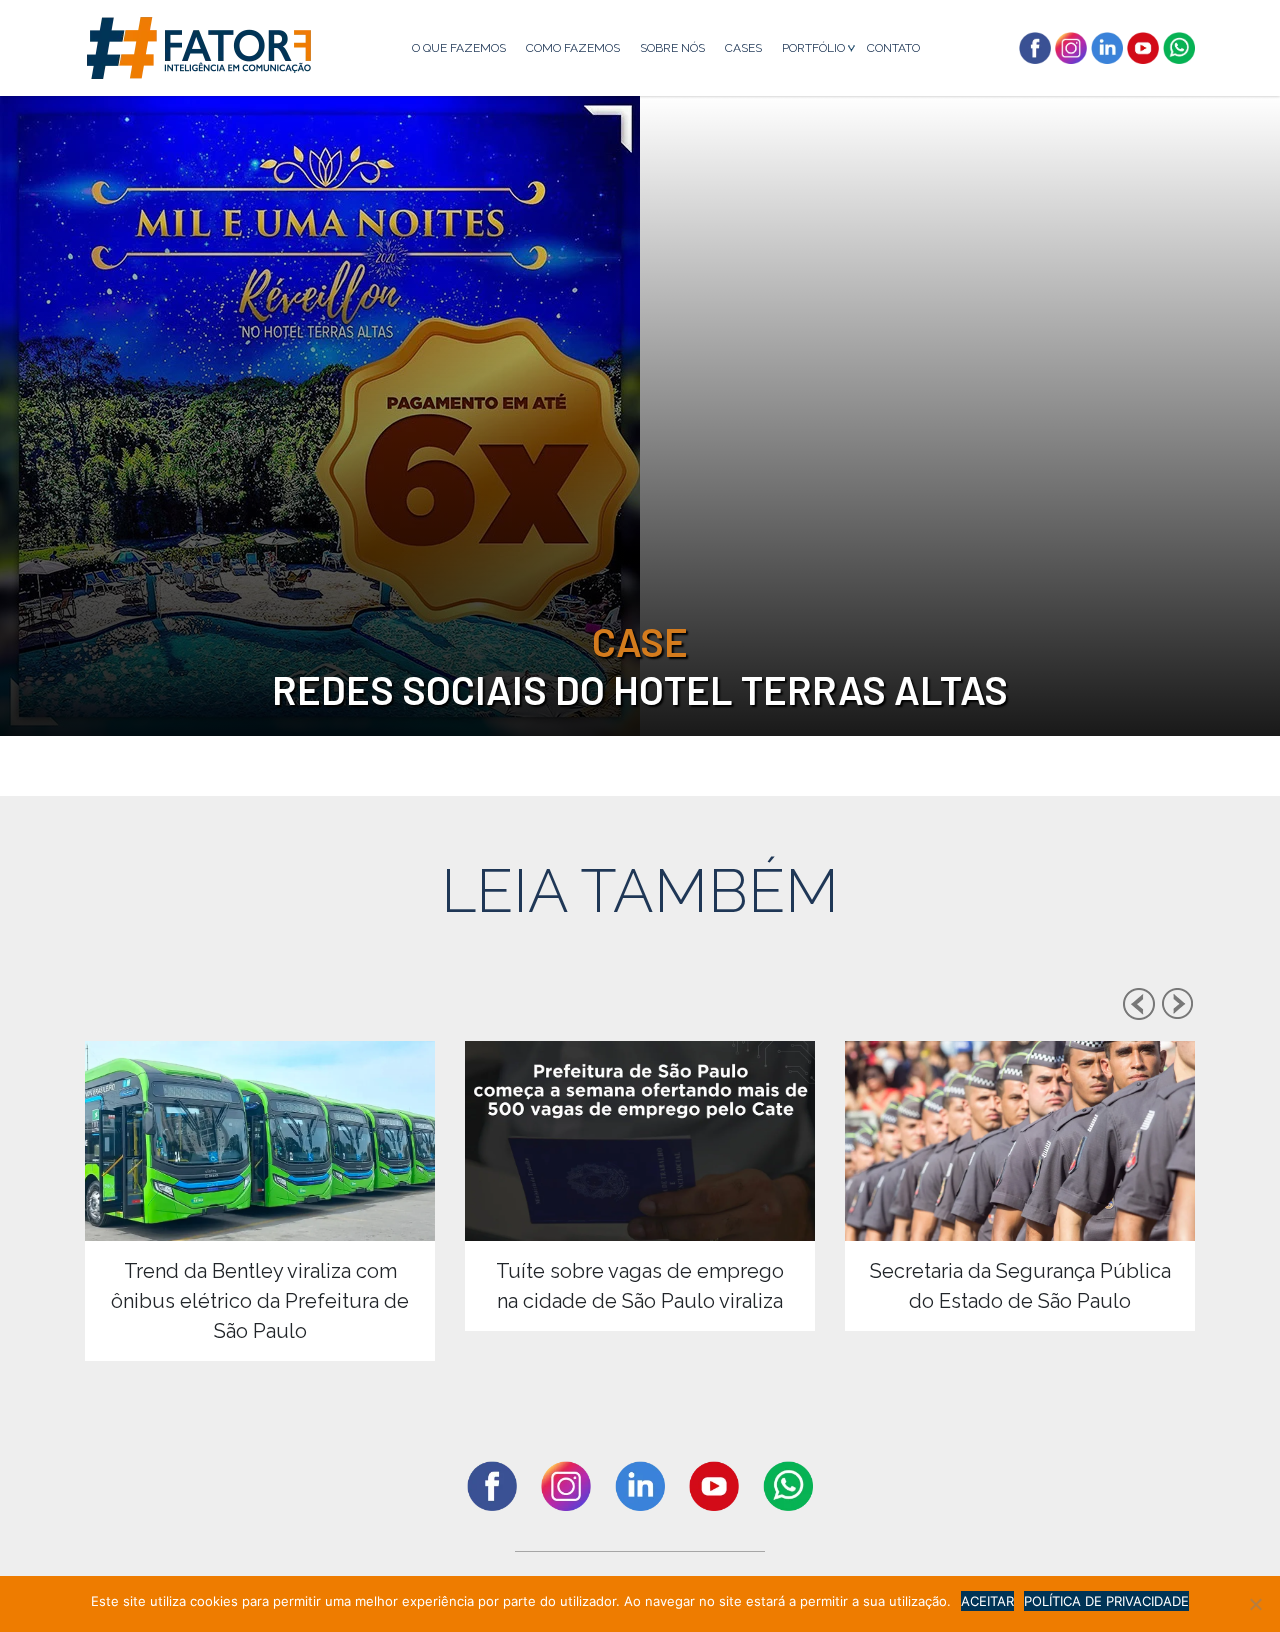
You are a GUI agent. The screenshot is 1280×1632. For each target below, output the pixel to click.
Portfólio (813, 48)
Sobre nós (672, 48)
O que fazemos (459, 48)
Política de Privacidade (1106, 1601)
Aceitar (987, 1601)
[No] (1255, 1604)
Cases (743, 48)
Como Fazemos (573, 48)
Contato (893, 48)
